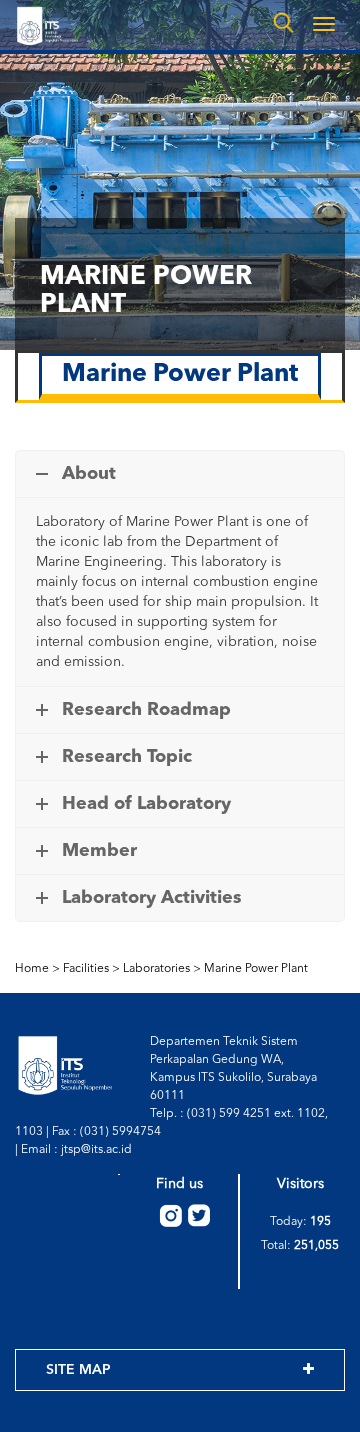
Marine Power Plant (256, 969)
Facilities (86, 969)
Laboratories (156, 969)
